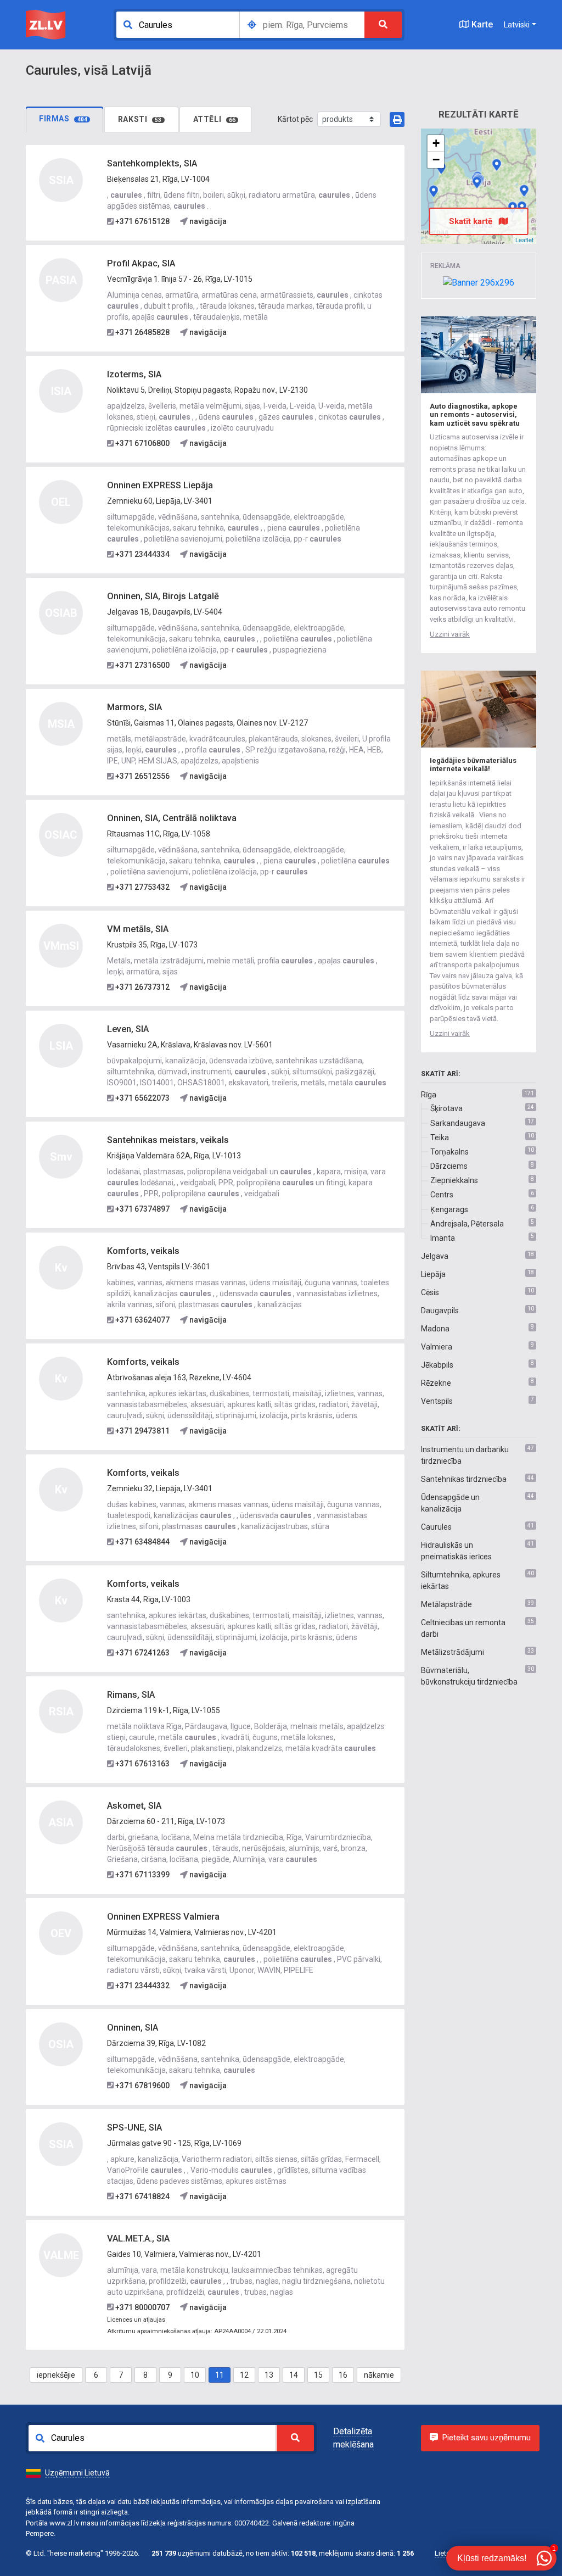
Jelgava (435, 1256)
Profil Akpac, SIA (141, 263)
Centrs (442, 1195)
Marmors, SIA (134, 707)
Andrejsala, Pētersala (467, 1224)
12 (244, 2375)
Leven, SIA (128, 1029)
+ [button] (436, 143)
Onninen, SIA (133, 2028)
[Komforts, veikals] (524, 191)
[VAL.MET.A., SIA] (497, 165)
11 (220, 2375)
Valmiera (437, 1347)
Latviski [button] (517, 25)
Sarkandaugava (458, 1123)
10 (195, 2375)
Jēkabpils (437, 1365)
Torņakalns (449, 1152)
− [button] (436, 160)
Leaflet (524, 239)
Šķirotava (446, 1108)
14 (294, 2375)
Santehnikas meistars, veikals (168, 1140)
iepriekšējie (56, 2375)
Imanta (443, 1238)
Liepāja (433, 1274)
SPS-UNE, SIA (134, 2128)
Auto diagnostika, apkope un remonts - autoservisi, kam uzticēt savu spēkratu (475, 415)
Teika (440, 1138)
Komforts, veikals (143, 1251)
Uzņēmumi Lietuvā (77, 2473)
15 (318, 2375)
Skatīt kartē (472, 221)
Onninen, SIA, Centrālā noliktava (172, 818)
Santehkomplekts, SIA (152, 163)
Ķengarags (449, 1209)
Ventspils (437, 1401)
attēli (215, 119)
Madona (435, 1329)
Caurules (436, 1527)
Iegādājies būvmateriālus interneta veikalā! (473, 765)
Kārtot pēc (295, 119)
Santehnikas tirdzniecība (464, 1479)
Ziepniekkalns (454, 1180)
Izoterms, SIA (134, 374)
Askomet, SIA (134, 1806)
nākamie (379, 2375)
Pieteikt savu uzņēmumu (487, 2438)
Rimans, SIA (131, 1695)
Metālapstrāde (446, 1604)
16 (343, 2375)
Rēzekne (436, 1383)
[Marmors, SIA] (477, 182)
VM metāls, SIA (138, 929)
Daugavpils (440, 1311)
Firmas (63, 119)
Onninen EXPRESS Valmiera (163, 1917)
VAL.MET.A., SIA (138, 2238)
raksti (140, 119)
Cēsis (430, 1292)
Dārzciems (449, 1166)
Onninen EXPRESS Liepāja (160, 485)
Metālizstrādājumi (453, 1652)
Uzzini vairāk (450, 634)
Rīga (429, 1095)
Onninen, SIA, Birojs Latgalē (163, 596)
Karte (481, 24)
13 (269, 2375)
